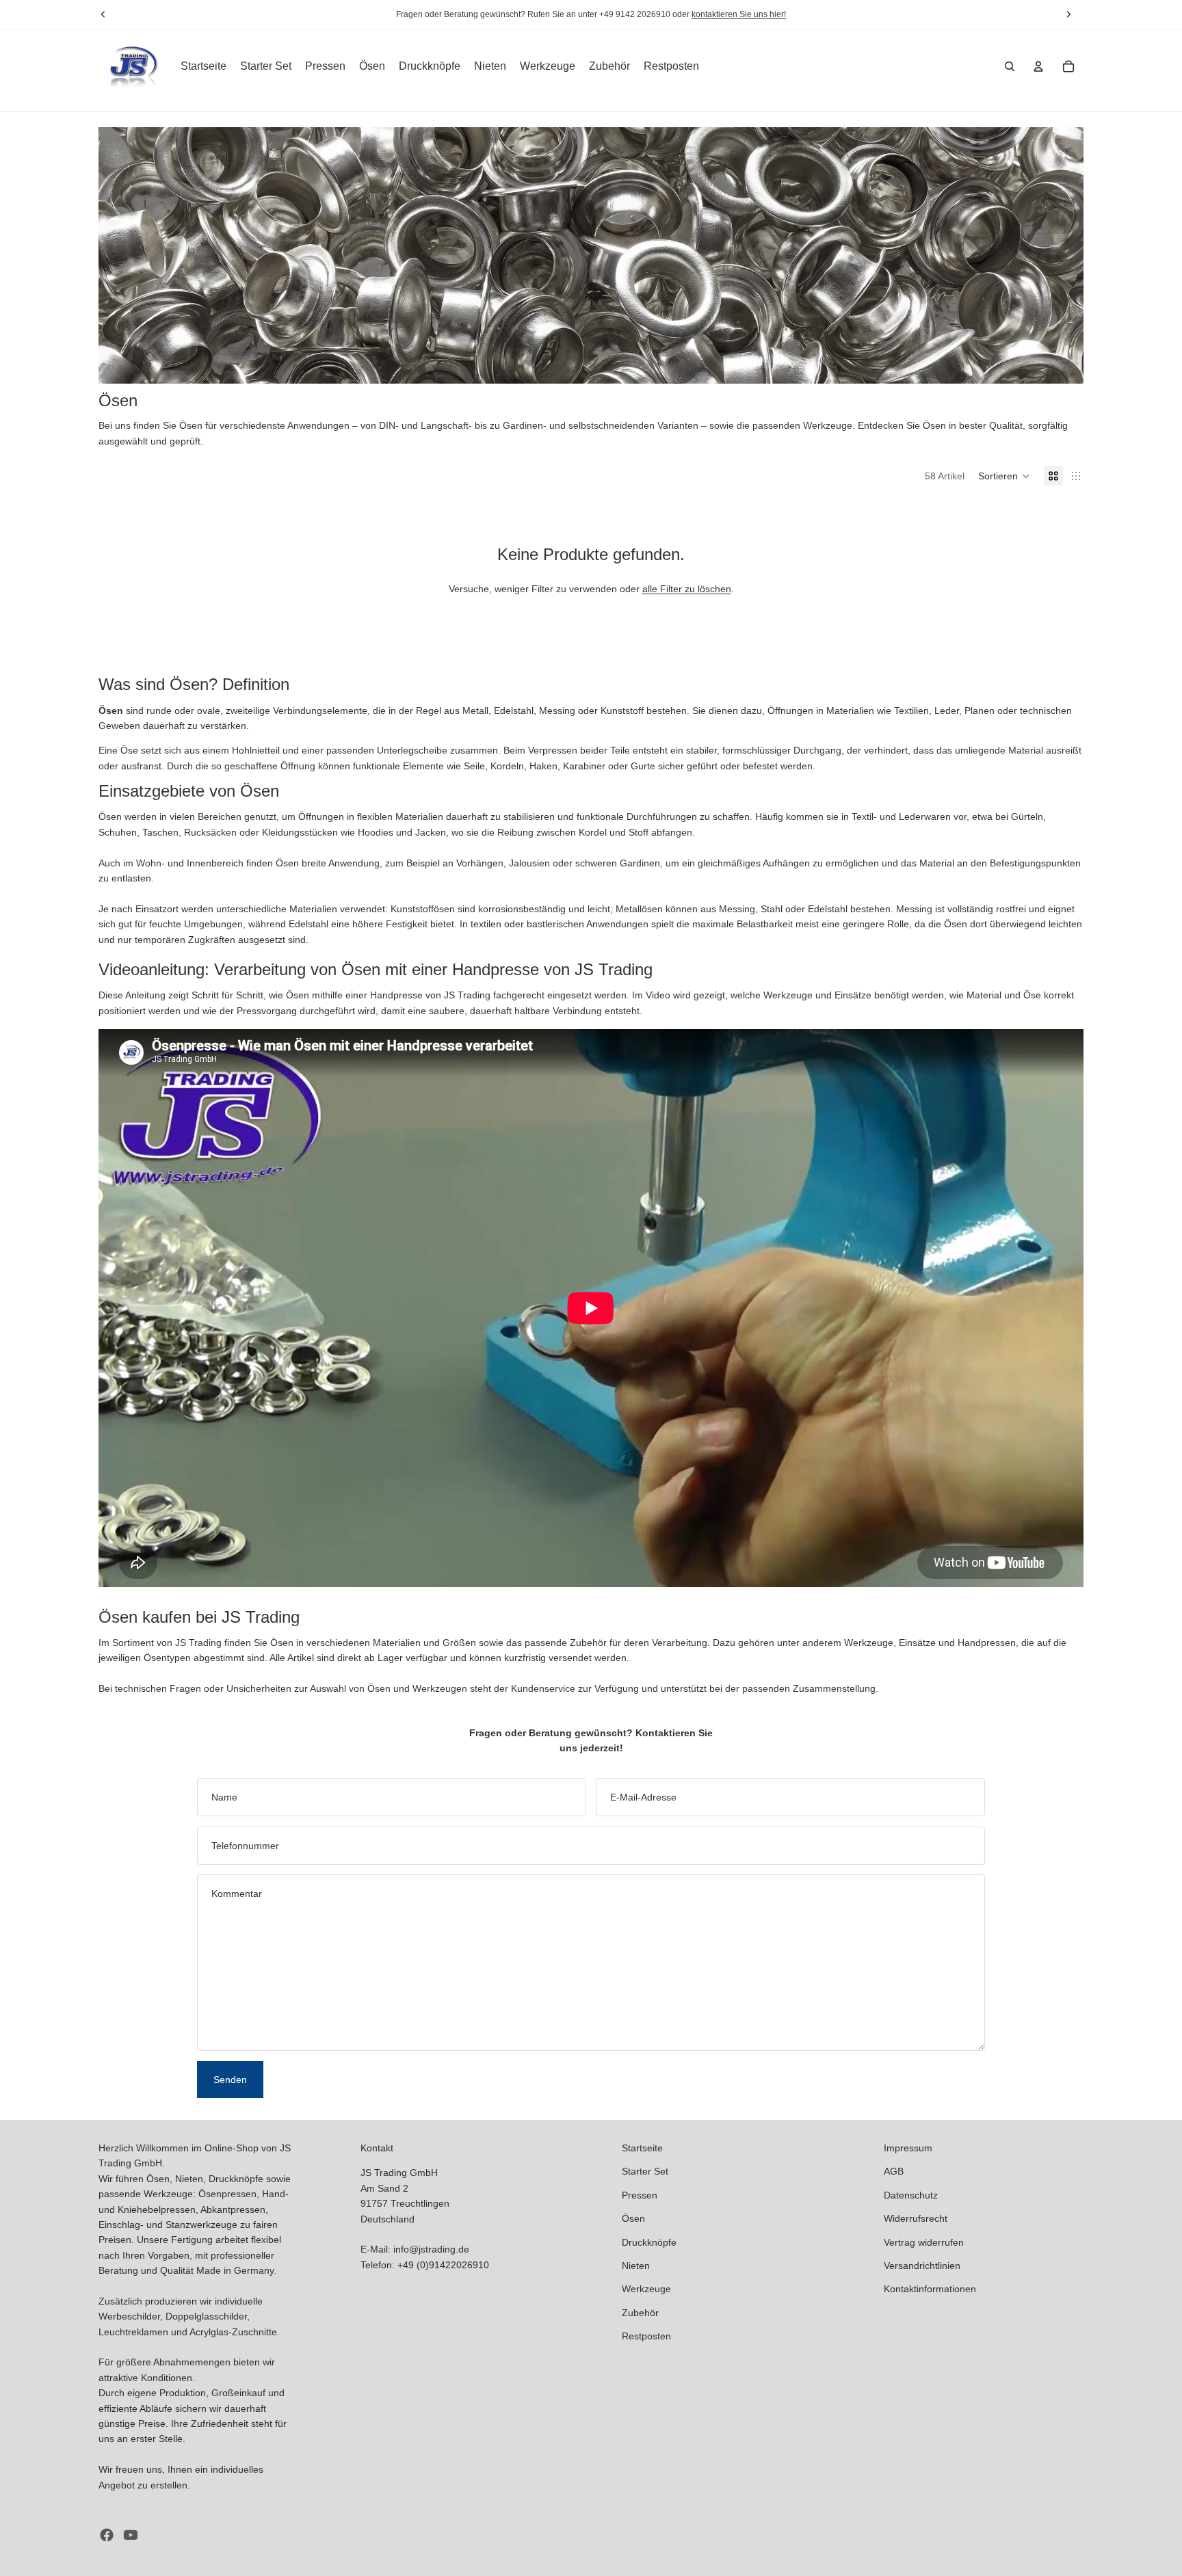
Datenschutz (911, 2195)
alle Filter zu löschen (687, 589)
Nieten (636, 2266)
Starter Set (645, 2171)
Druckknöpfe (649, 2242)
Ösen (633, 2218)
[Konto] (1038, 66)
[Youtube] (131, 2535)
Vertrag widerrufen (924, 2242)
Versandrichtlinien (922, 2266)
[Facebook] (107, 2535)
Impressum (908, 2148)
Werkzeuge (646, 2289)
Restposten (646, 2336)
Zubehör (640, 2313)
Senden (230, 2080)
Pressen (640, 2195)
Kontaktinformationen (930, 2289)
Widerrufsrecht (916, 2218)
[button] (1004, 476)
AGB (894, 2171)
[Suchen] (1010, 66)
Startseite (642, 2148)
